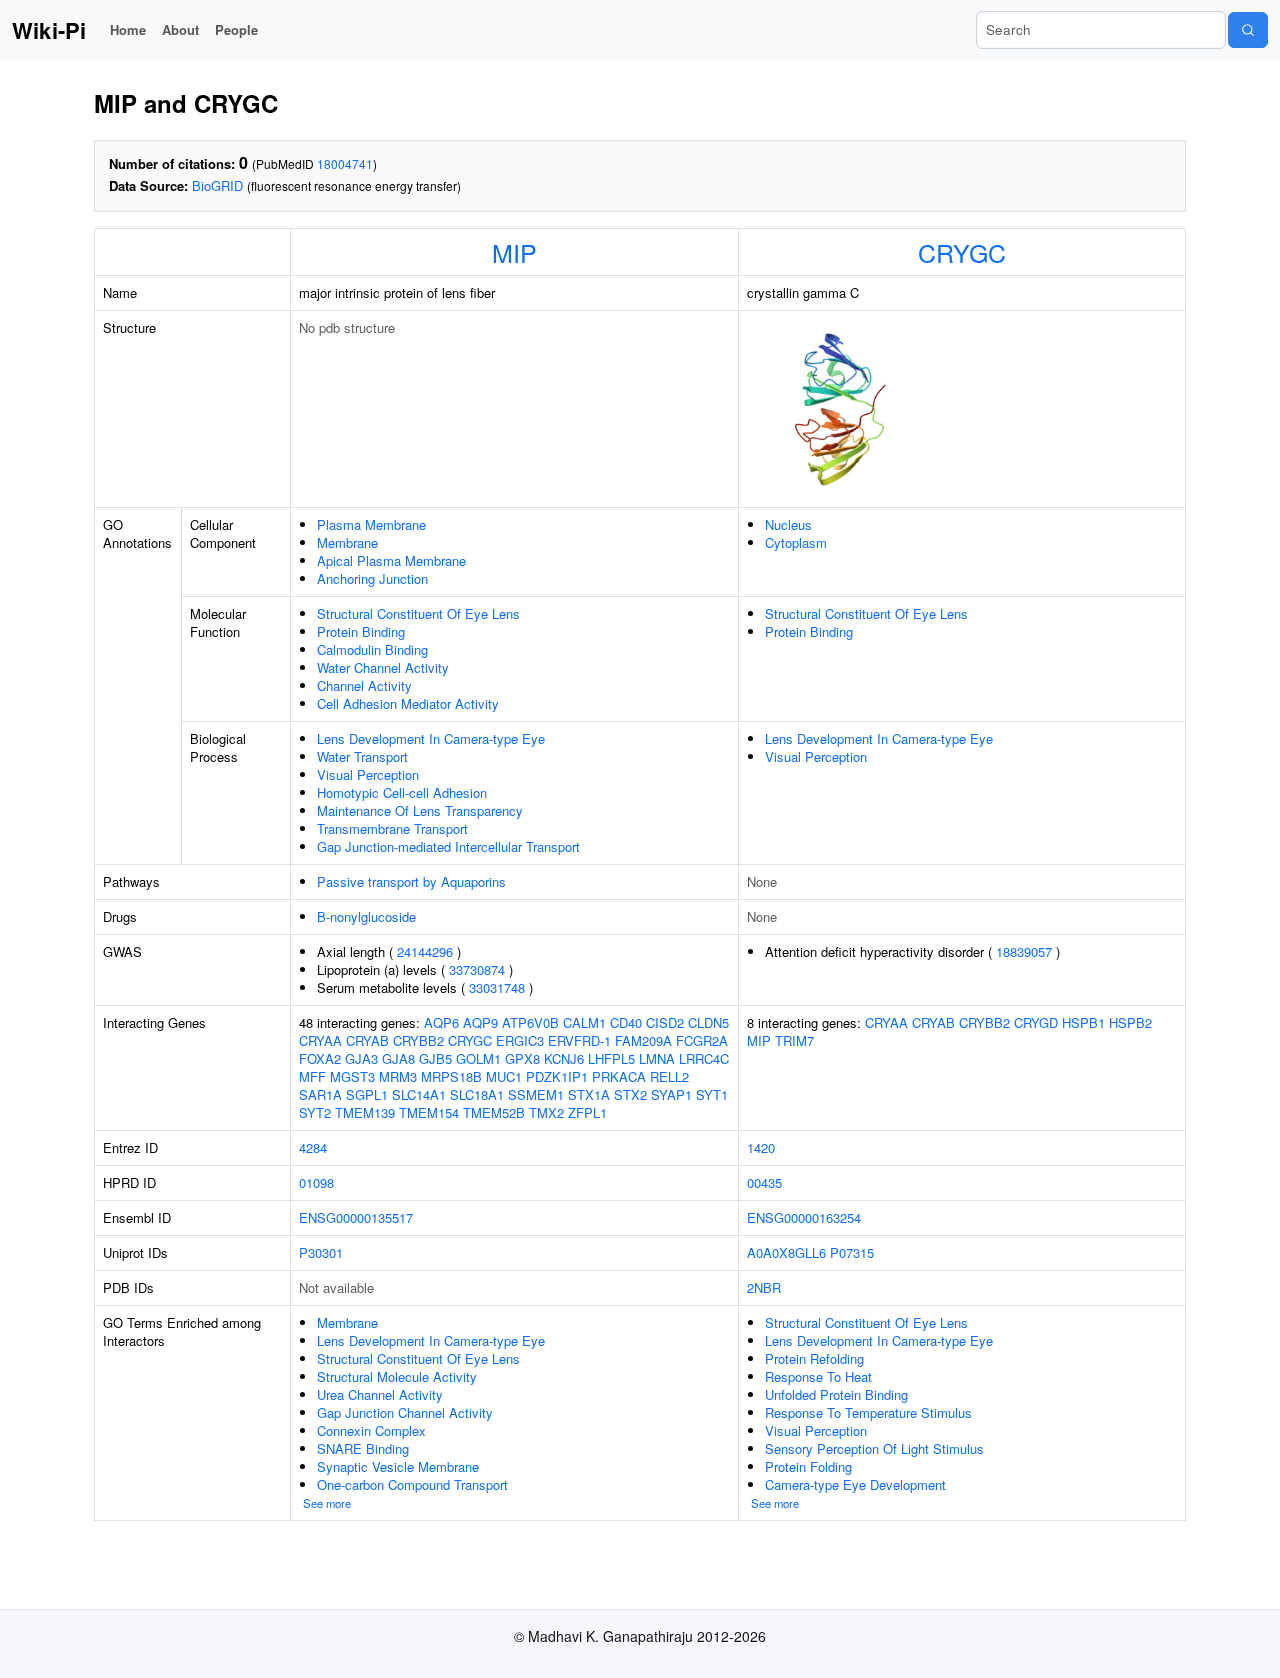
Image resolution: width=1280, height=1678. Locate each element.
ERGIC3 (520, 1040)
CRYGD (1036, 1022)
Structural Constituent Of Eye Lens (418, 613)
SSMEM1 (536, 1094)
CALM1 (584, 1022)
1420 (761, 1147)
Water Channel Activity (383, 667)
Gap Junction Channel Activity (405, 1412)
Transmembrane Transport (392, 828)
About (180, 29)
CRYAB (367, 1040)
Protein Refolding (814, 1358)
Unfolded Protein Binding (836, 1394)
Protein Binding (361, 631)
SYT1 (712, 1094)
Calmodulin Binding (372, 649)
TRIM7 (794, 1040)
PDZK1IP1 (557, 1076)
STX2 (630, 1094)
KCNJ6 (564, 1058)
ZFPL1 (587, 1112)
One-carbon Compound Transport (412, 1484)
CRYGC (962, 252)
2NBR (764, 1287)
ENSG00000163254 (804, 1217)
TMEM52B (494, 1112)
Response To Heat (818, 1376)
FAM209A (643, 1040)
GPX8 (522, 1058)
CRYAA (320, 1040)
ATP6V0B (530, 1022)
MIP (514, 252)
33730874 (477, 969)
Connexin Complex (371, 1430)
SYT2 (315, 1112)
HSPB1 (1083, 1022)
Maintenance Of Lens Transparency (420, 810)
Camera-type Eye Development (855, 1484)
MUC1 (504, 1076)
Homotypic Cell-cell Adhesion (402, 792)
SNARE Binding (363, 1448)
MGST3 (352, 1076)
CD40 (626, 1022)
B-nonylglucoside (366, 916)
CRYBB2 (418, 1040)
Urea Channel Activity (380, 1394)
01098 (316, 1182)
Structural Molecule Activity (397, 1376)
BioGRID (217, 185)
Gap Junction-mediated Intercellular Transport (448, 846)
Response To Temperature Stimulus (868, 1412)
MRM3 (398, 1076)
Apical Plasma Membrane (391, 560)
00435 (764, 1182)
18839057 (1024, 951)
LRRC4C (704, 1058)
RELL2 (669, 1076)
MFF (312, 1076)
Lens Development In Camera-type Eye (431, 738)
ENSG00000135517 (356, 1217)
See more (327, 1503)
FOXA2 (320, 1058)
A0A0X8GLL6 (786, 1252)
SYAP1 (671, 1094)
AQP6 (441, 1022)
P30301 (321, 1252)
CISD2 (665, 1022)
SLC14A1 (419, 1094)
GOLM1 (478, 1058)
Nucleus (788, 524)
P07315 (852, 1252)
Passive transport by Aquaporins (411, 881)
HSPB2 (1130, 1022)
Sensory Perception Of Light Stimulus (874, 1448)
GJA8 (398, 1058)
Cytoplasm (796, 542)
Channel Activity (364, 685)
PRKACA (619, 1076)
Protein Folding (808, 1466)
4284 (313, 1147)
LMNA (657, 1058)
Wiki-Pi (49, 30)
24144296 (425, 951)
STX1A (589, 1094)
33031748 (497, 987)
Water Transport (362, 756)
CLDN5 (708, 1022)
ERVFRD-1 (579, 1040)
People (236, 29)
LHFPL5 (611, 1058)
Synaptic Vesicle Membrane (398, 1466)
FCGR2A (702, 1040)
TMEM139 (365, 1112)
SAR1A (320, 1094)
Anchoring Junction (372, 578)
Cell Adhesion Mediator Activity (408, 703)
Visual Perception (368, 774)
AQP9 (480, 1022)
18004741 (345, 163)
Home (128, 29)
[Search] (1248, 30)
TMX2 (546, 1112)
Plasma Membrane (371, 524)
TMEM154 (429, 1112)
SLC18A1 (477, 1094)
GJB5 (435, 1058)
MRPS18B (451, 1076)
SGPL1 (367, 1094)
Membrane (347, 542)
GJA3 (361, 1058)
